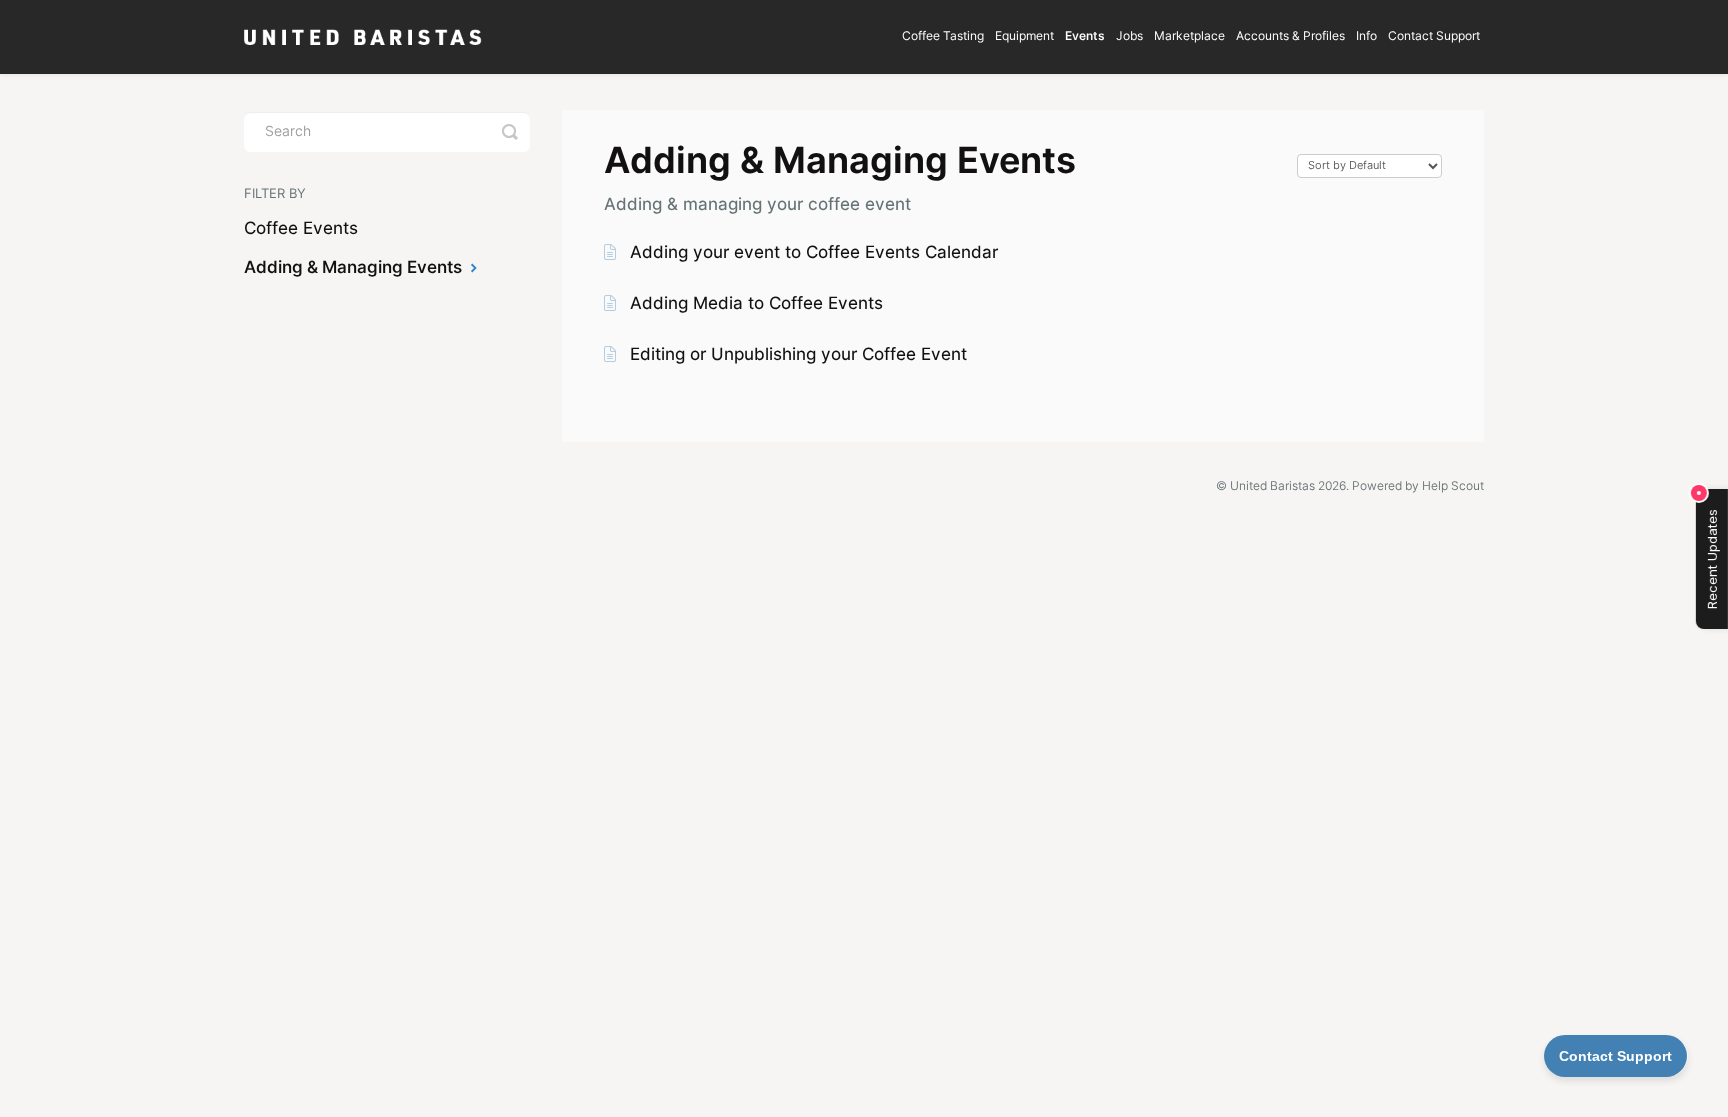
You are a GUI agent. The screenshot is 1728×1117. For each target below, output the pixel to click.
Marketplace (1189, 37)
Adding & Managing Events (355, 268)
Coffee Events (301, 229)
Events (1085, 37)
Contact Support (1434, 37)
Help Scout (1453, 487)
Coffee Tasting (943, 37)
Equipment (1024, 37)
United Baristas (1272, 487)
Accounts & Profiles (1290, 37)
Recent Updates (1712, 559)
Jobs (1129, 37)
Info (1366, 37)
